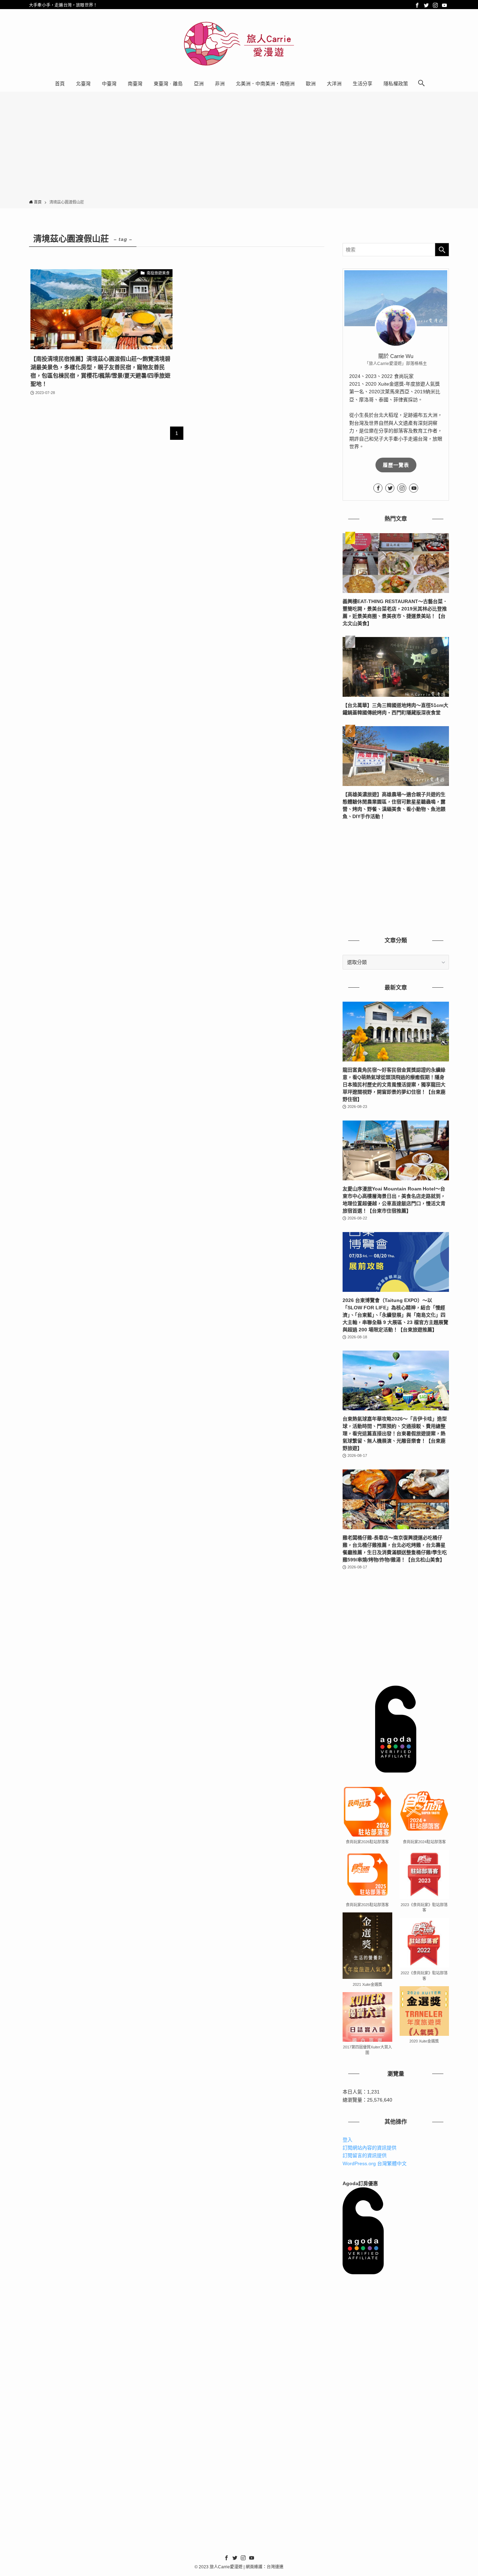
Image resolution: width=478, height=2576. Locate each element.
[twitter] (426, 5)
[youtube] (444, 5)
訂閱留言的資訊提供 (365, 2155)
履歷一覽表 (396, 465)
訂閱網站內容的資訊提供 (370, 2148)
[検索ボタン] (421, 84)
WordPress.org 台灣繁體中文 (375, 2163)
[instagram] (435, 5)
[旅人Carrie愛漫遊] (239, 44)
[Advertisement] (239, 147)
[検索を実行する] (442, 250)
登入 (347, 2140)
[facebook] (417, 5)
